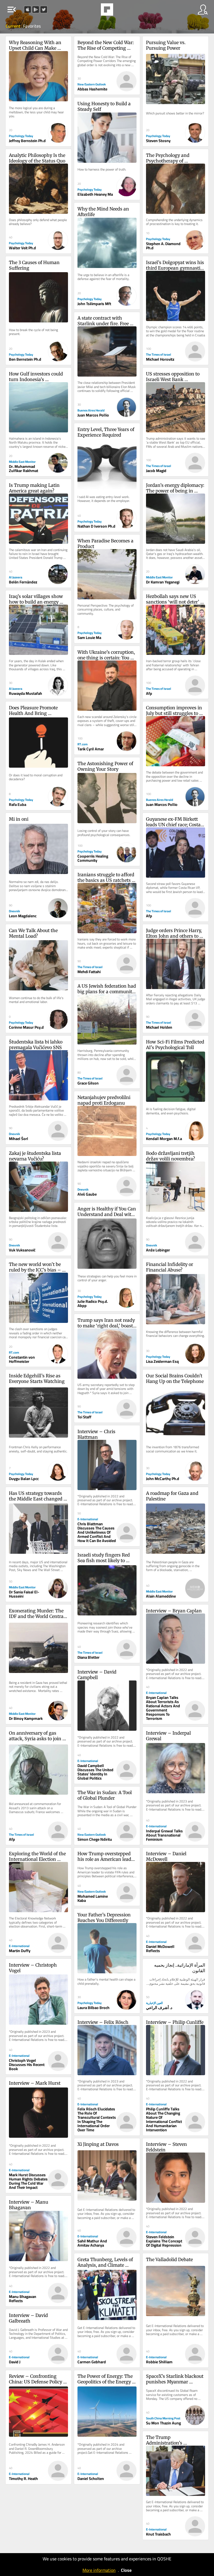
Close (126, 2570)
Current (13, 26)
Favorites (32, 26)
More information (99, 2570)
